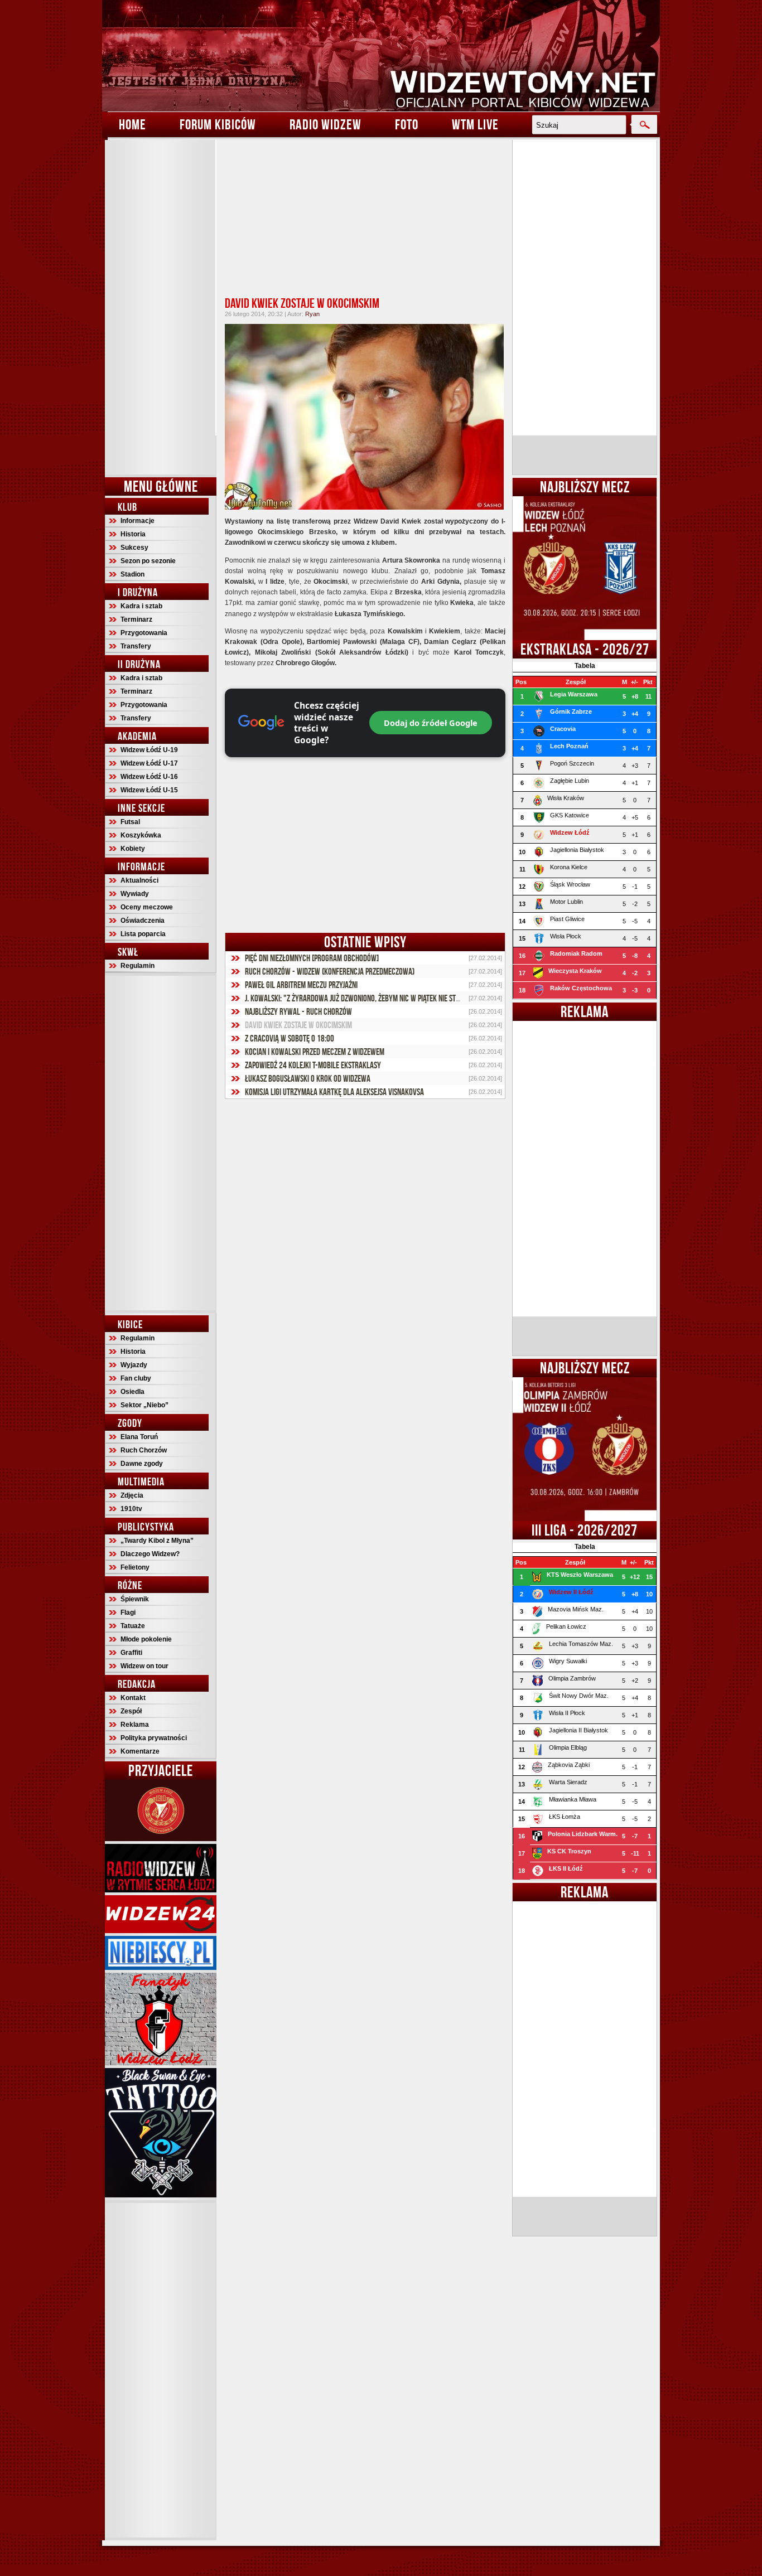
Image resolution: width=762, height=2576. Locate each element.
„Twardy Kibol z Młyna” (157, 1541)
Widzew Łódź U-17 (149, 763)
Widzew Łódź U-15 (149, 790)
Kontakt (133, 1698)
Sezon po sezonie (148, 561)
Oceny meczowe (147, 907)
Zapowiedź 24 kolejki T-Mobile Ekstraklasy (313, 1065)
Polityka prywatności (154, 1738)
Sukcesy (134, 548)
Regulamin (138, 966)
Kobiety (133, 849)
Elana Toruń (139, 1437)
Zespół (131, 1711)
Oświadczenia (143, 921)
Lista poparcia (143, 934)
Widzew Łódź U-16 (149, 777)
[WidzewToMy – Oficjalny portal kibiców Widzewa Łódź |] (381, 56)
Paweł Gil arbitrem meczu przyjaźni (301, 985)
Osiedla (132, 1392)
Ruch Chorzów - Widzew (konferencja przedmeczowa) (330, 971)
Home (132, 124)
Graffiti (131, 1653)
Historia (133, 534)
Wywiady (135, 894)
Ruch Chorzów (144, 1450)
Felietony (135, 1567)
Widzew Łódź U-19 (149, 750)
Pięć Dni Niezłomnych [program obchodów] (312, 958)
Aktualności (139, 880)
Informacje (138, 521)
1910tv (131, 1509)
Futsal (130, 822)
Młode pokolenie (146, 1639)
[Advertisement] (161, 307)
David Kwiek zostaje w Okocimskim (302, 303)
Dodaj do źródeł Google (431, 723)
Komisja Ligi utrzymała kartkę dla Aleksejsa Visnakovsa (334, 1092)
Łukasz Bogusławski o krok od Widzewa (308, 1078)
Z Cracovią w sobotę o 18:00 (290, 1038)
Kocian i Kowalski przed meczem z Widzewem (315, 1052)
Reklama (135, 1725)
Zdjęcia (132, 1495)
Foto (407, 124)
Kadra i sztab (141, 606)
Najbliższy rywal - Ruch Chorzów (298, 1011)
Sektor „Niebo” (144, 1405)
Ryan (312, 314)
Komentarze (140, 1751)
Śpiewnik (135, 1599)
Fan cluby (136, 1378)
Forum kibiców (218, 124)
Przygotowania (144, 633)
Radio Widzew (325, 124)
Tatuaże (133, 1626)
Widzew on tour (144, 1666)
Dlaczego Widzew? (150, 1554)
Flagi (128, 1613)
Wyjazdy (134, 1365)
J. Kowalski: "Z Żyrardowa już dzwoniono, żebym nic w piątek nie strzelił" (361, 998)
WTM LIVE (475, 124)
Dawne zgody (142, 1464)
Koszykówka (141, 835)
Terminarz (136, 619)
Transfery (136, 646)
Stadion (132, 574)
